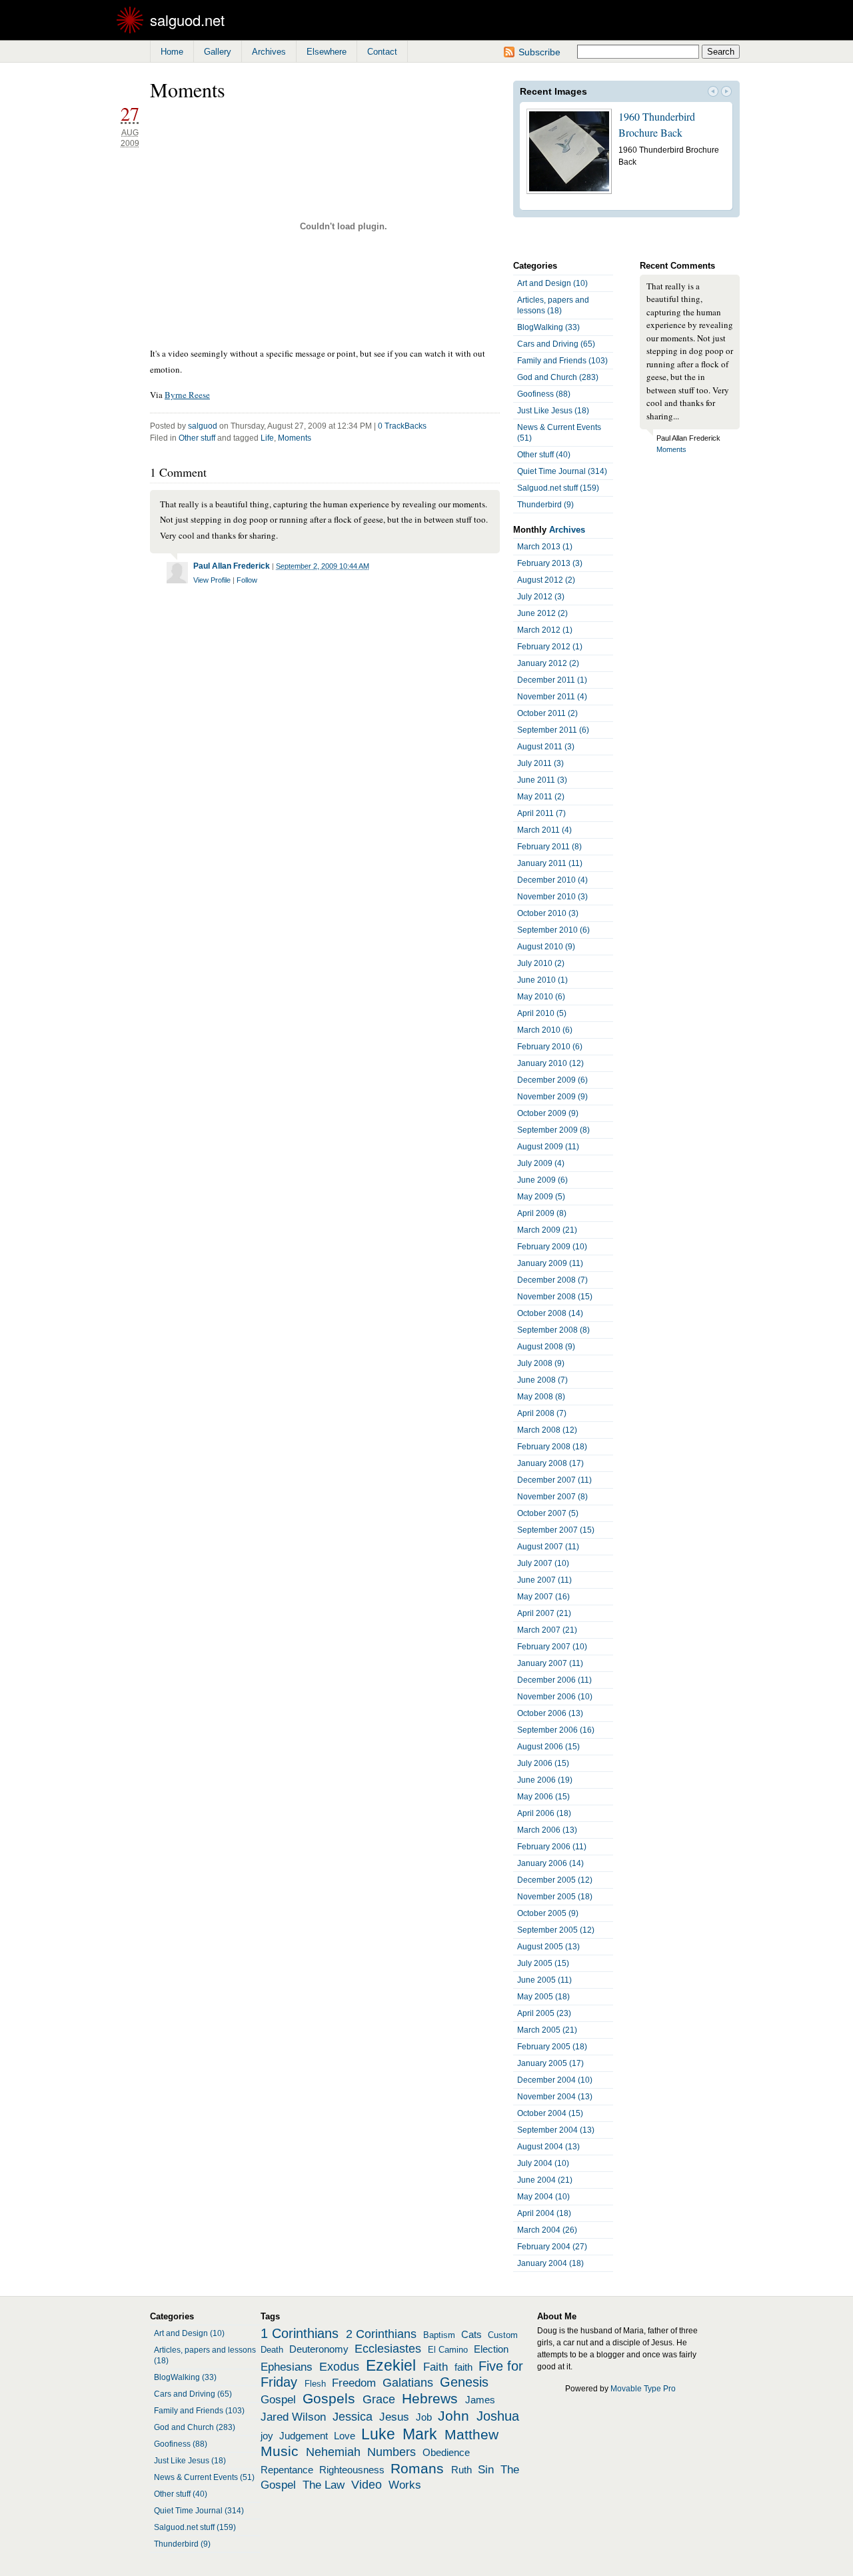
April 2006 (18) (544, 1813)
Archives (269, 52)
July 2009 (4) (541, 1163)
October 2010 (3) (548, 913)
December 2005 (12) (555, 1880)
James (480, 2400)
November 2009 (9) (552, 1097)
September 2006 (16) (556, 1730)
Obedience (446, 2453)
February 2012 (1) (550, 647)
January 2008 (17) (550, 1463)
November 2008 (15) (555, 1297)
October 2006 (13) (550, 1713)
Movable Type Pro (643, 2389)
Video (367, 2485)
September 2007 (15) (556, 1530)
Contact (382, 52)
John (453, 2416)
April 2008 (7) (542, 1413)
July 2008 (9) (541, 1363)
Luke (378, 2434)
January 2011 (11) (550, 863)
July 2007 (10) (543, 1563)
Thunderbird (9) (545, 505)
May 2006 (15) (543, 1797)
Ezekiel (391, 2365)
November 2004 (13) (555, 2097)
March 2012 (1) (545, 630)
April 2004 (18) (544, 2213)
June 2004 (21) (545, 2180)
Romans (417, 2469)
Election (491, 2349)
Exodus (339, 2367)
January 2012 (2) (548, 663)
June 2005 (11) (544, 1980)
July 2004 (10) (543, 2163)
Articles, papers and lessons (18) (553, 305)
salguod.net (187, 20)
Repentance (287, 2470)
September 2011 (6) (553, 730)
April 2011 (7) (541, 813)
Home (172, 52)
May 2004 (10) (543, 2197)
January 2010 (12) (550, 1063)
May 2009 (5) (541, 1197)
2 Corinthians (381, 2334)
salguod (203, 426)
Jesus (394, 2417)
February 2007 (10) (552, 1647)
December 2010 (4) (552, 880)
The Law (324, 2485)
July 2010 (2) (541, 963)
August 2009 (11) (548, 1147)
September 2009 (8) (553, 1130)
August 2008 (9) (546, 1347)
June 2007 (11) (544, 1580)
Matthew (471, 2435)
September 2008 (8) (553, 1330)
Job (424, 2417)
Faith (435, 2367)
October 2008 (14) (550, 1313)
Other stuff (197, 438)
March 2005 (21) (547, 2030)
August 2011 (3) (546, 747)
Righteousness (352, 2470)
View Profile (212, 580)
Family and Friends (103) (562, 361)
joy (267, 2436)
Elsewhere (327, 52)
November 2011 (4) (552, 697)
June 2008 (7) (542, 1380)
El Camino (448, 2350)
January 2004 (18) (550, 2263)
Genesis (464, 2382)
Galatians (408, 2383)
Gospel (278, 2399)
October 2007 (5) (548, 1513)
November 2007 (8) (552, 1497)
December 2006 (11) (554, 1680)
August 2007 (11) (548, 1547)
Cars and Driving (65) (556, 344)
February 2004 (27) (552, 2247)
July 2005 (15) (543, 1963)
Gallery (218, 52)
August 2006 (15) (548, 1747)
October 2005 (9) (548, 1913)
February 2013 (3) (550, 563)
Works (405, 2485)
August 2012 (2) (546, 580)
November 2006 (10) (555, 1697)
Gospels (329, 2399)
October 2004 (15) (550, 2113)
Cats (471, 2335)
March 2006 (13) (547, 1830)
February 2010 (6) (550, 1047)
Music (280, 2451)
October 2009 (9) (548, 1113)
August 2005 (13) (548, 1947)
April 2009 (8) (542, 1213)
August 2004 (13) (548, 2147)
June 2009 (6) (542, 1180)
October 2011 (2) (547, 713)
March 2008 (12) (547, 1430)
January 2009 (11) (550, 1263)
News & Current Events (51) (559, 433)
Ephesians (287, 2367)
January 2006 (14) (550, 1863)
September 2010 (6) (553, 930)
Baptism (439, 2335)
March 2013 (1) (545, 547)
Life (267, 438)
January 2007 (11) (550, 1663)
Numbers (392, 2452)
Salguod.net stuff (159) (558, 488)
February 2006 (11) (552, 1847)
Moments (295, 438)
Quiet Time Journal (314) (562, 471)
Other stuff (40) (544, 455)
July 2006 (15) (543, 1763)
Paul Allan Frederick (232, 566)
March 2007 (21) (547, 1630)
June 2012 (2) (542, 613)
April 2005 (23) (544, 2013)
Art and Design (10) (552, 283)
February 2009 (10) (552, 1247)
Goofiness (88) (544, 394)
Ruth (461, 2470)
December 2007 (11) (554, 1480)
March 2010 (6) (545, 1030)
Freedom (354, 2383)
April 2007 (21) (544, 1613)
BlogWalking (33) (548, 327)
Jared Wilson (293, 2417)
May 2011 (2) (541, 797)
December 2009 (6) (552, 1080)
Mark (420, 2434)
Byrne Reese (187, 395)
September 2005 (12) (556, 1930)
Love (345, 2436)
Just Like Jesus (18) (553, 411)
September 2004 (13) (556, 2130)
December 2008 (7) (552, 1280)
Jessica (353, 2417)
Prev (713, 93)
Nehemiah (333, 2452)
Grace (379, 2399)
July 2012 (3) (541, 597)
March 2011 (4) (544, 830)
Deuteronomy (319, 2349)
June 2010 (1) (542, 980)
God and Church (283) (558, 377)
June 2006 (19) (545, 1780)
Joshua (498, 2416)
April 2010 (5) (542, 1013)
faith (463, 2367)
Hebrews (430, 2399)
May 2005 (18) (543, 1997)
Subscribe (539, 52)
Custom (503, 2335)
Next (726, 93)
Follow (247, 580)
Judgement (304, 2436)
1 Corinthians (300, 2333)
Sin (486, 2469)
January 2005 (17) (550, 2063)
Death (272, 2350)
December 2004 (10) (555, 2080)
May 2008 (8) (541, 1397)
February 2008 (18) (552, 1447)
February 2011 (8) (549, 847)
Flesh (315, 2384)
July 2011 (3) (540, 763)
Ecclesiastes (388, 2349)
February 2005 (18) (552, 2047)
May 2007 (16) (543, 1597)
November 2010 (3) (552, 897)
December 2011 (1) (552, 680)
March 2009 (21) (547, 1230)
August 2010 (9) (546, 947)
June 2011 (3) (542, 780)
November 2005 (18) (555, 1897)
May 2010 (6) (541, 997)
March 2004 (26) (547, 2230)
